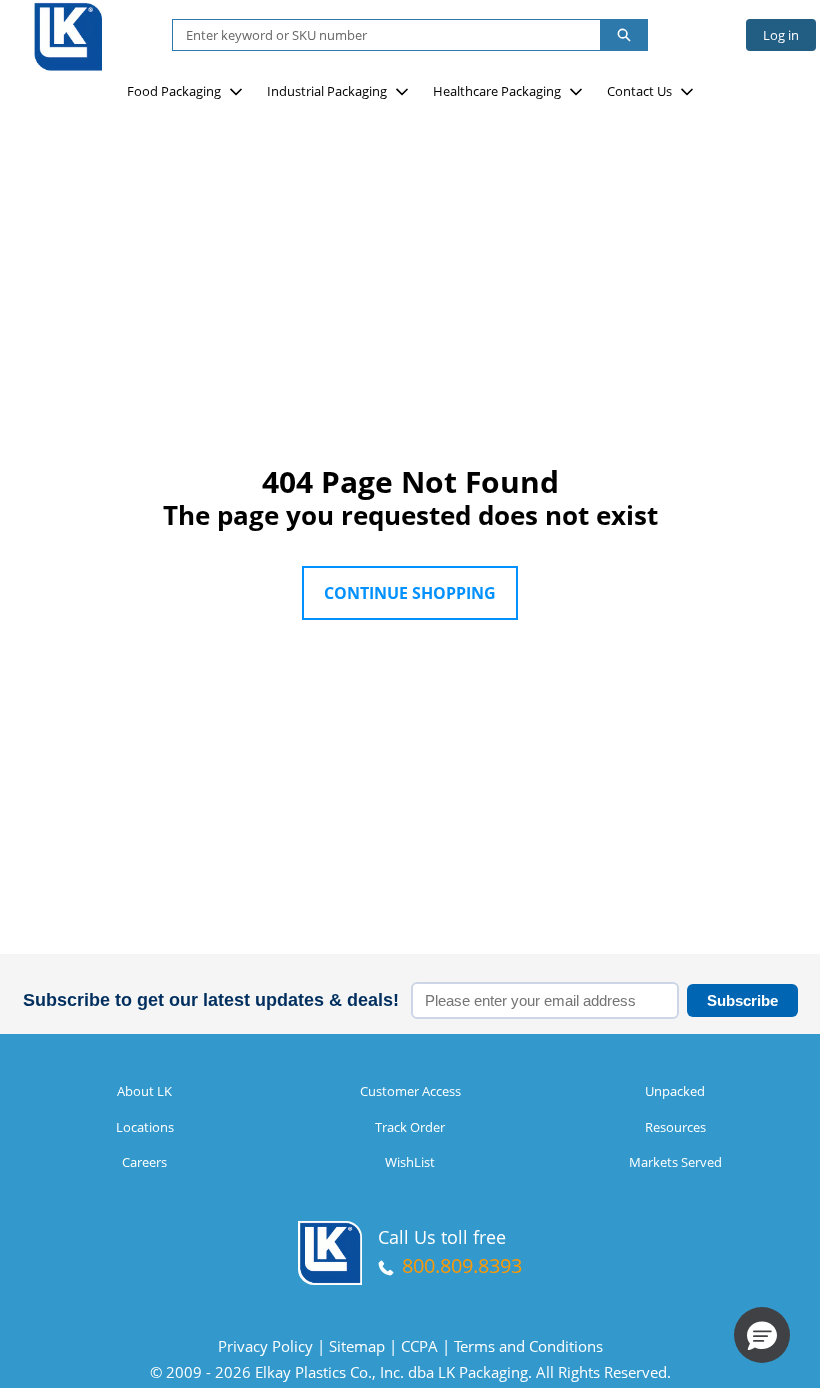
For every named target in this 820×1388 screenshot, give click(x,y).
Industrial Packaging (327, 91)
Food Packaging (174, 91)
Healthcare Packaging (497, 91)
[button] (762, 1335)
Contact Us (639, 91)
